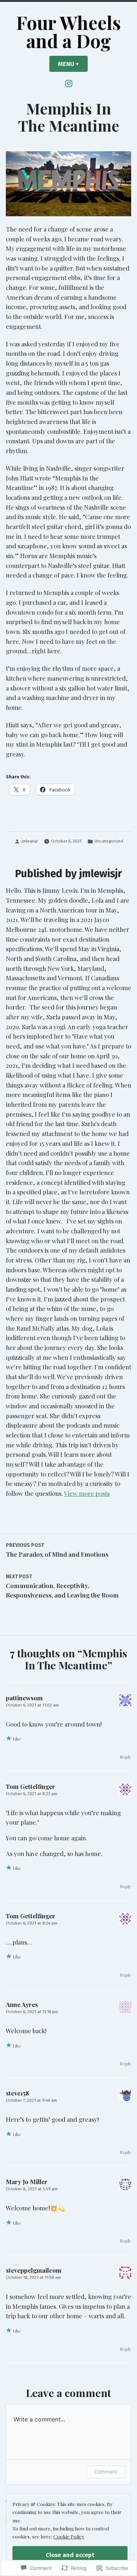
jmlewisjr (30, 841)
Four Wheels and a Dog (68, 31)
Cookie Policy (69, 2536)
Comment (106, 2472)
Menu (73, 64)
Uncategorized (109, 841)
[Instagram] (69, 83)
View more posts (87, 1493)
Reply (125, 1757)
